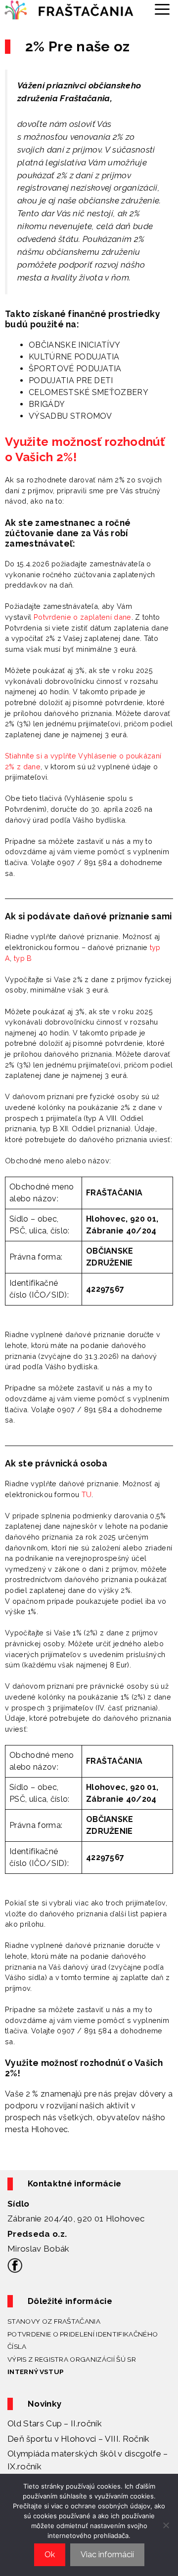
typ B (23, 958)
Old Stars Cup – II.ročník (55, 2423)
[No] (166, 2525)
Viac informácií (107, 2555)
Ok (50, 2555)
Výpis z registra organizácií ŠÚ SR (72, 2359)
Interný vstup (36, 2372)
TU (87, 1494)
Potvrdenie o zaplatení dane (83, 617)
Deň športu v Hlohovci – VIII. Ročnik (79, 2439)
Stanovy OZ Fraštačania (54, 2321)
